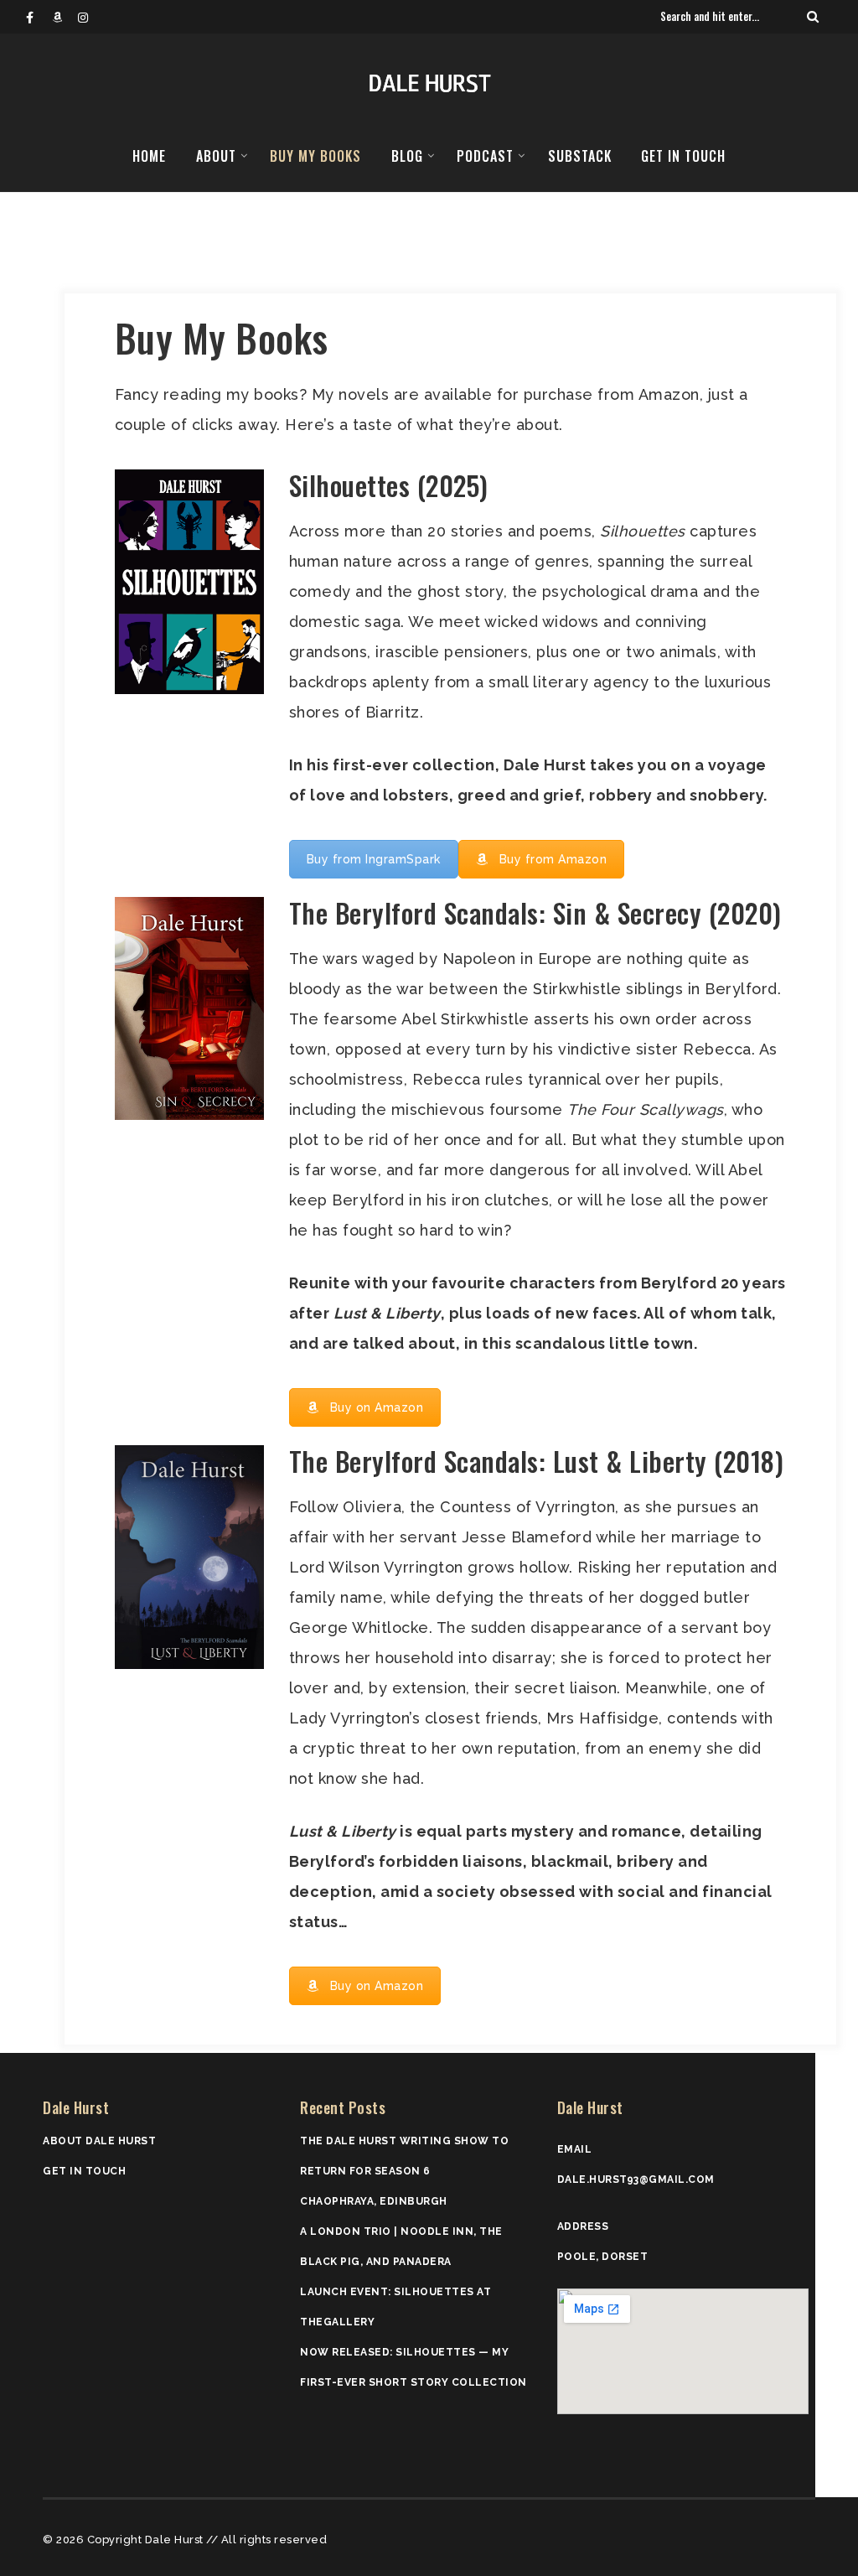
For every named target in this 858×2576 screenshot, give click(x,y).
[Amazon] (65, 17)
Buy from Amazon (553, 859)
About (216, 156)
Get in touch (683, 156)
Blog (407, 156)
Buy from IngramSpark (374, 859)
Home (149, 156)
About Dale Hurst (99, 2141)
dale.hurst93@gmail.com (636, 2179)
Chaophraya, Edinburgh (374, 2201)
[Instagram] (90, 17)
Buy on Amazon (377, 1407)
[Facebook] (39, 17)
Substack (580, 156)
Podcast (485, 156)
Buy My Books (315, 156)
